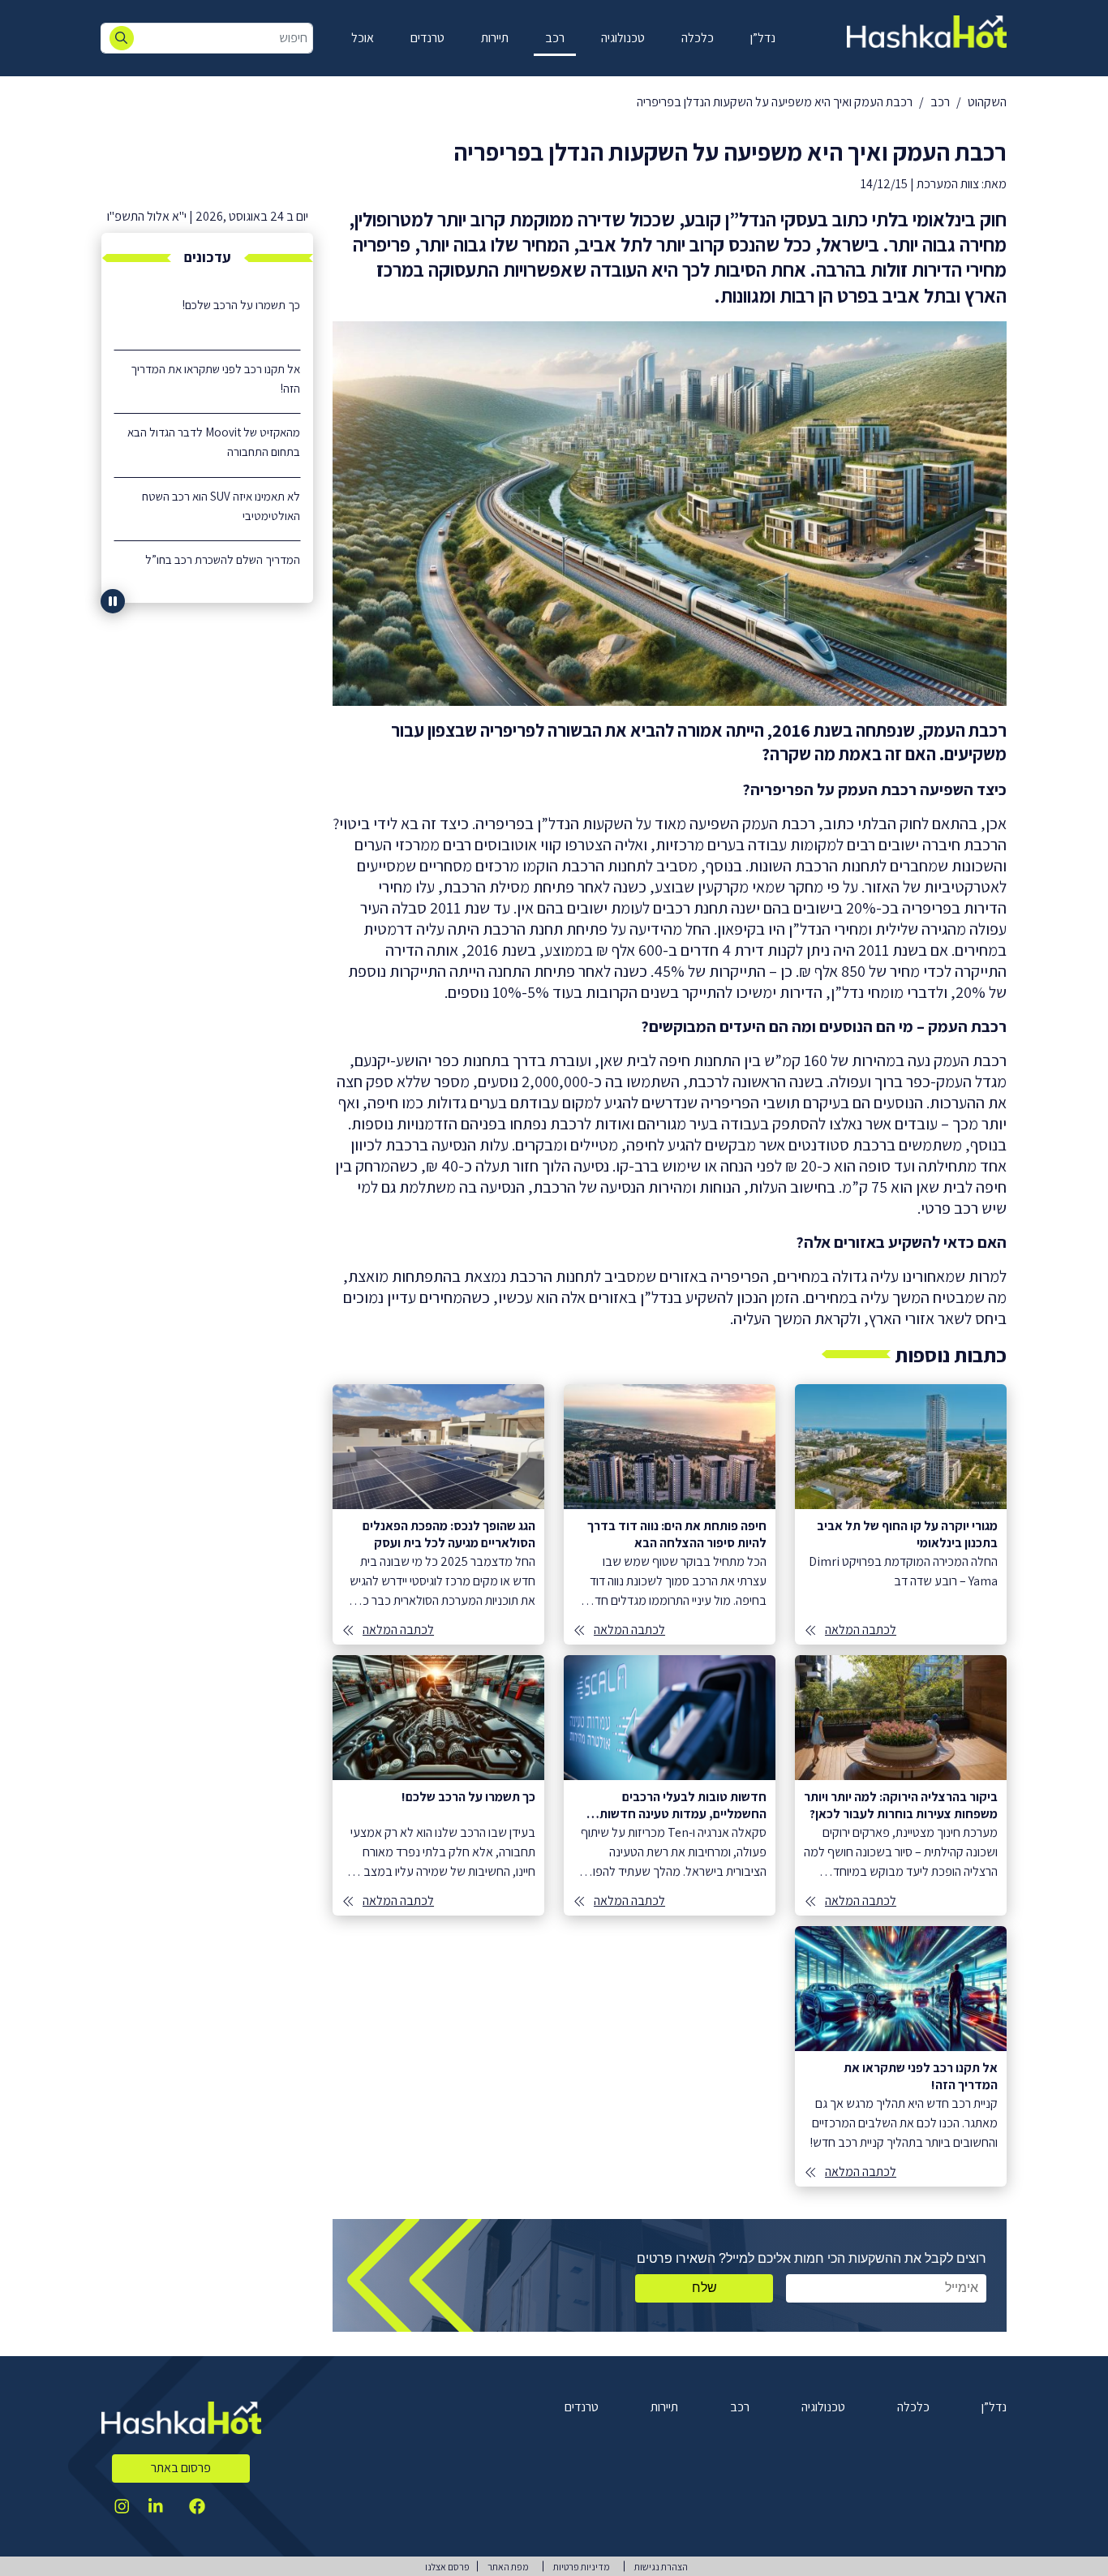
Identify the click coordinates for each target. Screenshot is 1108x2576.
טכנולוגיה (623, 38)
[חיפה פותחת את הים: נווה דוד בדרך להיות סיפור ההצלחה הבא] (670, 1514)
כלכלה (698, 38)
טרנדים (427, 38)
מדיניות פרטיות (582, 2567)
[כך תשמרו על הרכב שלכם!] (438, 1785)
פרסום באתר (181, 2468)
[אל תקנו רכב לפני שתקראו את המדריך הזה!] (901, 2056)
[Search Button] (122, 38)
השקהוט (987, 102)
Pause (113, 601)
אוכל (363, 38)
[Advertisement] (207, 865)
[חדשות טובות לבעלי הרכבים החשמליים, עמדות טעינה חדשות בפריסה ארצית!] (670, 1785)
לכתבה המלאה (861, 1630)
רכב (555, 38)
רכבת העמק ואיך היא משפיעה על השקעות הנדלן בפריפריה (775, 102)
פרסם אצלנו (447, 2567)
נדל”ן (763, 38)
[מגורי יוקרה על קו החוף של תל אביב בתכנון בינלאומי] (901, 1514)
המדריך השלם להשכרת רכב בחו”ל (223, 559)
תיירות (495, 38)
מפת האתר (508, 2567)
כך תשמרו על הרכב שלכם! (241, 305)
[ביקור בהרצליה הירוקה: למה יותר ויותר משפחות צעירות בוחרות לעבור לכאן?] (901, 1785)
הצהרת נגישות (661, 2567)
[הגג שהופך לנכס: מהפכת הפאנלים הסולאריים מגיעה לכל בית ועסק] (438, 1514)
